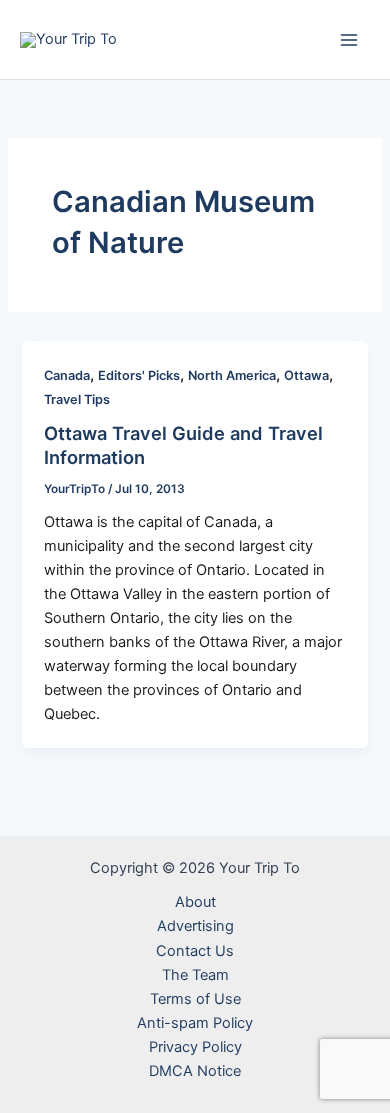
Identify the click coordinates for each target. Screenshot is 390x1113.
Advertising (195, 926)
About (195, 902)
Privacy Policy (195, 1047)
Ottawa (306, 375)
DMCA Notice (195, 1071)
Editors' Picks (139, 375)
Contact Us (195, 951)
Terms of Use (195, 999)
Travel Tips (77, 399)
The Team (195, 975)
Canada (67, 375)
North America (232, 375)
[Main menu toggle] (349, 40)
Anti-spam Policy (195, 1023)
